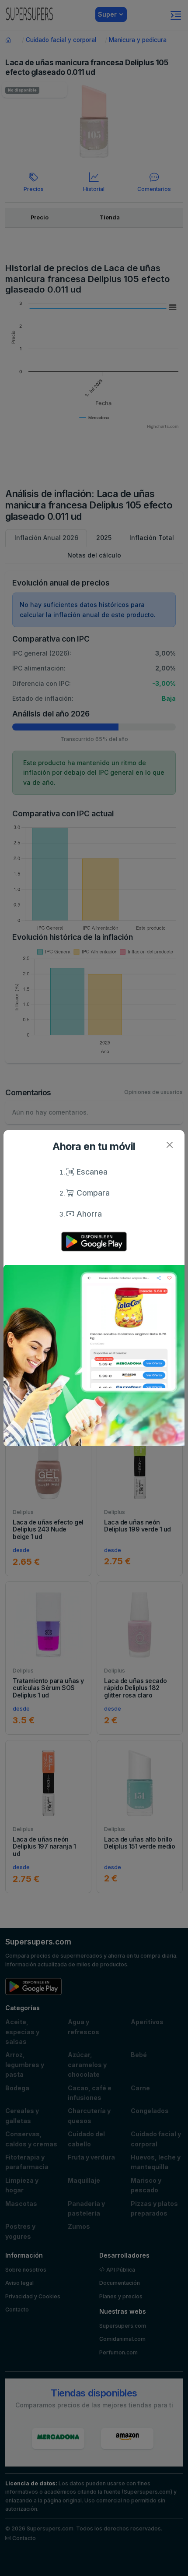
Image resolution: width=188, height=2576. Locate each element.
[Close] (169, 1145)
